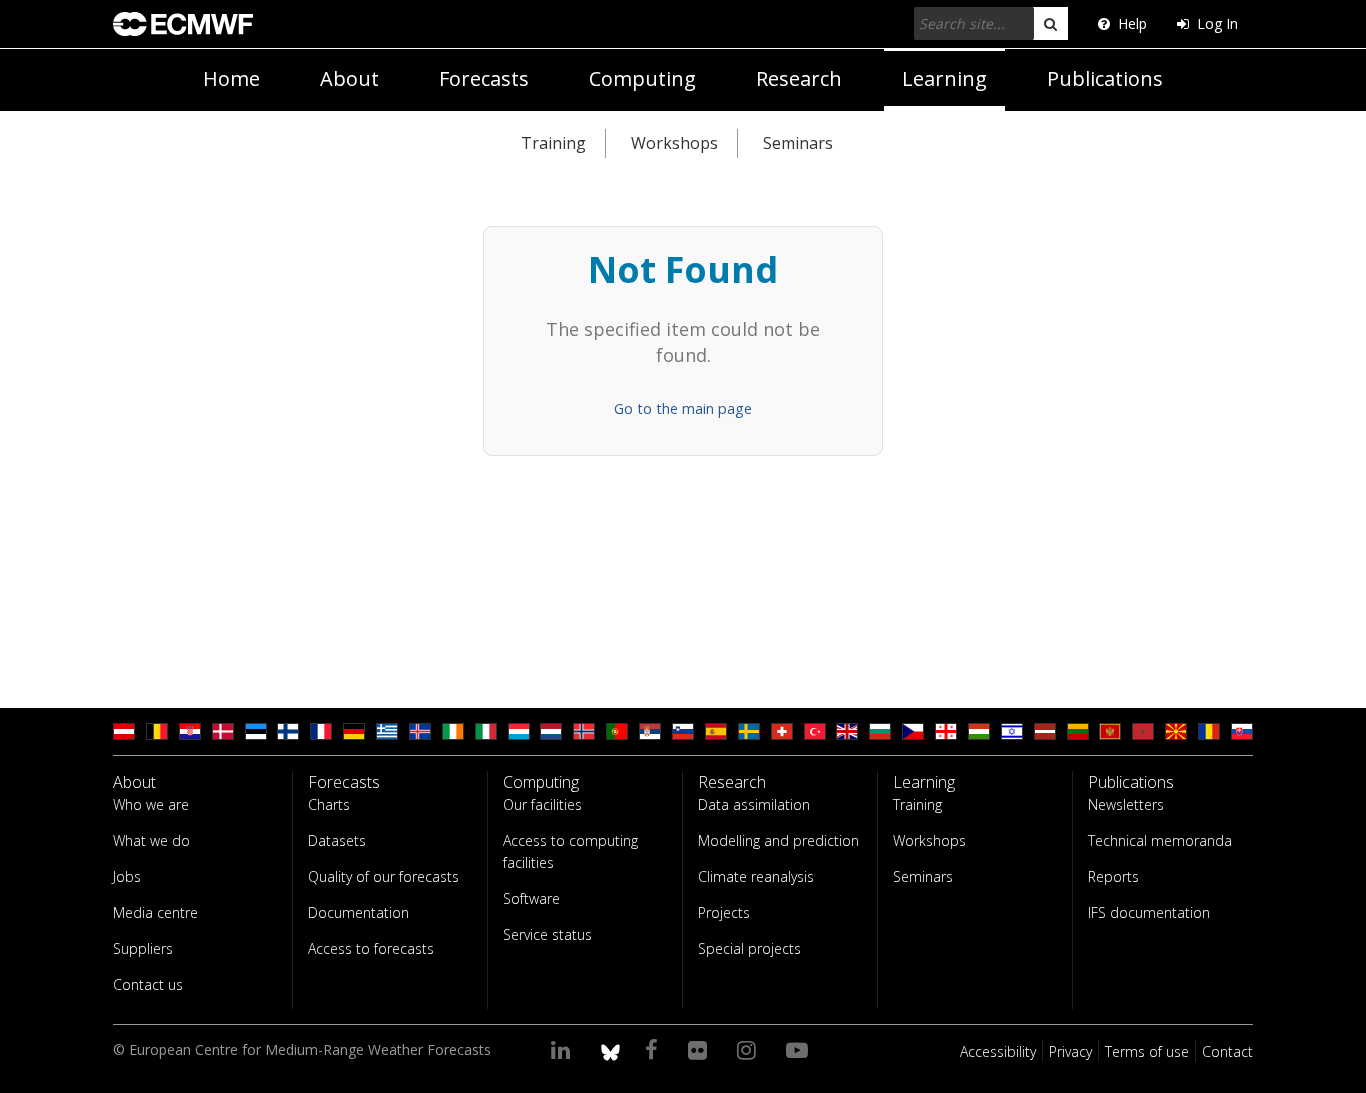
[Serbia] (650, 731)
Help (1132, 23)
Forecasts (484, 78)
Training (553, 143)
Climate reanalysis (756, 876)
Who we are (151, 804)
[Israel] (1012, 731)
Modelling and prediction (778, 840)
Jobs (127, 876)
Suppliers (143, 948)
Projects (724, 912)
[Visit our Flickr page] (700, 1049)
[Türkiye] (815, 731)
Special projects (749, 948)
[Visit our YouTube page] (800, 1049)
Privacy (1070, 1051)
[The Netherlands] (551, 731)
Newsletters (1126, 804)
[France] (321, 731)
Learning (944, 78)
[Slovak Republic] (1242, 731)
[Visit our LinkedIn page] (563, 1049)
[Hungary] (979, 731)
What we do (151, 840)
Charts (329, 804)
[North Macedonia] (1176, 731)
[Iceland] (420, 731)
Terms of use (1147, 1051)
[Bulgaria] (880, 731)
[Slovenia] (683, 731)
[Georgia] (946, 731)
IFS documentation (1149, 912)
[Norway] (584, 731)
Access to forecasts (371, 948)
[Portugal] (617, 731)
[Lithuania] (1078, 731)
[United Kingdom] (847, 731)
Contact (1227, 1051)
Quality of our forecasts (383, 876)
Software (531, 898)
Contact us (148, 984)
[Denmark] (223, 731)
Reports (1113, 876)
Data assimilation (754, 804)
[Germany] (354, 731)
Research (799, 78)
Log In (1217, 23)
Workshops (674, 143)
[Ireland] (453, 731)
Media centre (155, 912)
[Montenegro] (1110, 731)
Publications (1105, 78)
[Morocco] (1143, 731)
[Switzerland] (782, 731)
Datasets (337, 840)
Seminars (798, 143)
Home (231, 78)
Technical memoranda (1160, 840)
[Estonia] (256, 731)
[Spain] (716, 731)
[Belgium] (157, 731)
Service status (547, 934)
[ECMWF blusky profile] (610, 1049)
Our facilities (542, 804)
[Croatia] (190, 731)
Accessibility (998, 1051)
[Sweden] (749, 731)
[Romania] (1209, 731)
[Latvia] (1045, 731)
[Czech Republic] (913, 731)
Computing (642, 78)
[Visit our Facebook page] (654, 1049)
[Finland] (288, 731)
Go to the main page (683, 408)
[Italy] (486, 731)
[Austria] (124, 731)
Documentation (358, 912)
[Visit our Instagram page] (749, 1049)
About (349, 78)
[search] (1050, 23)
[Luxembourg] (519, 731)
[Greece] (387, 731)
